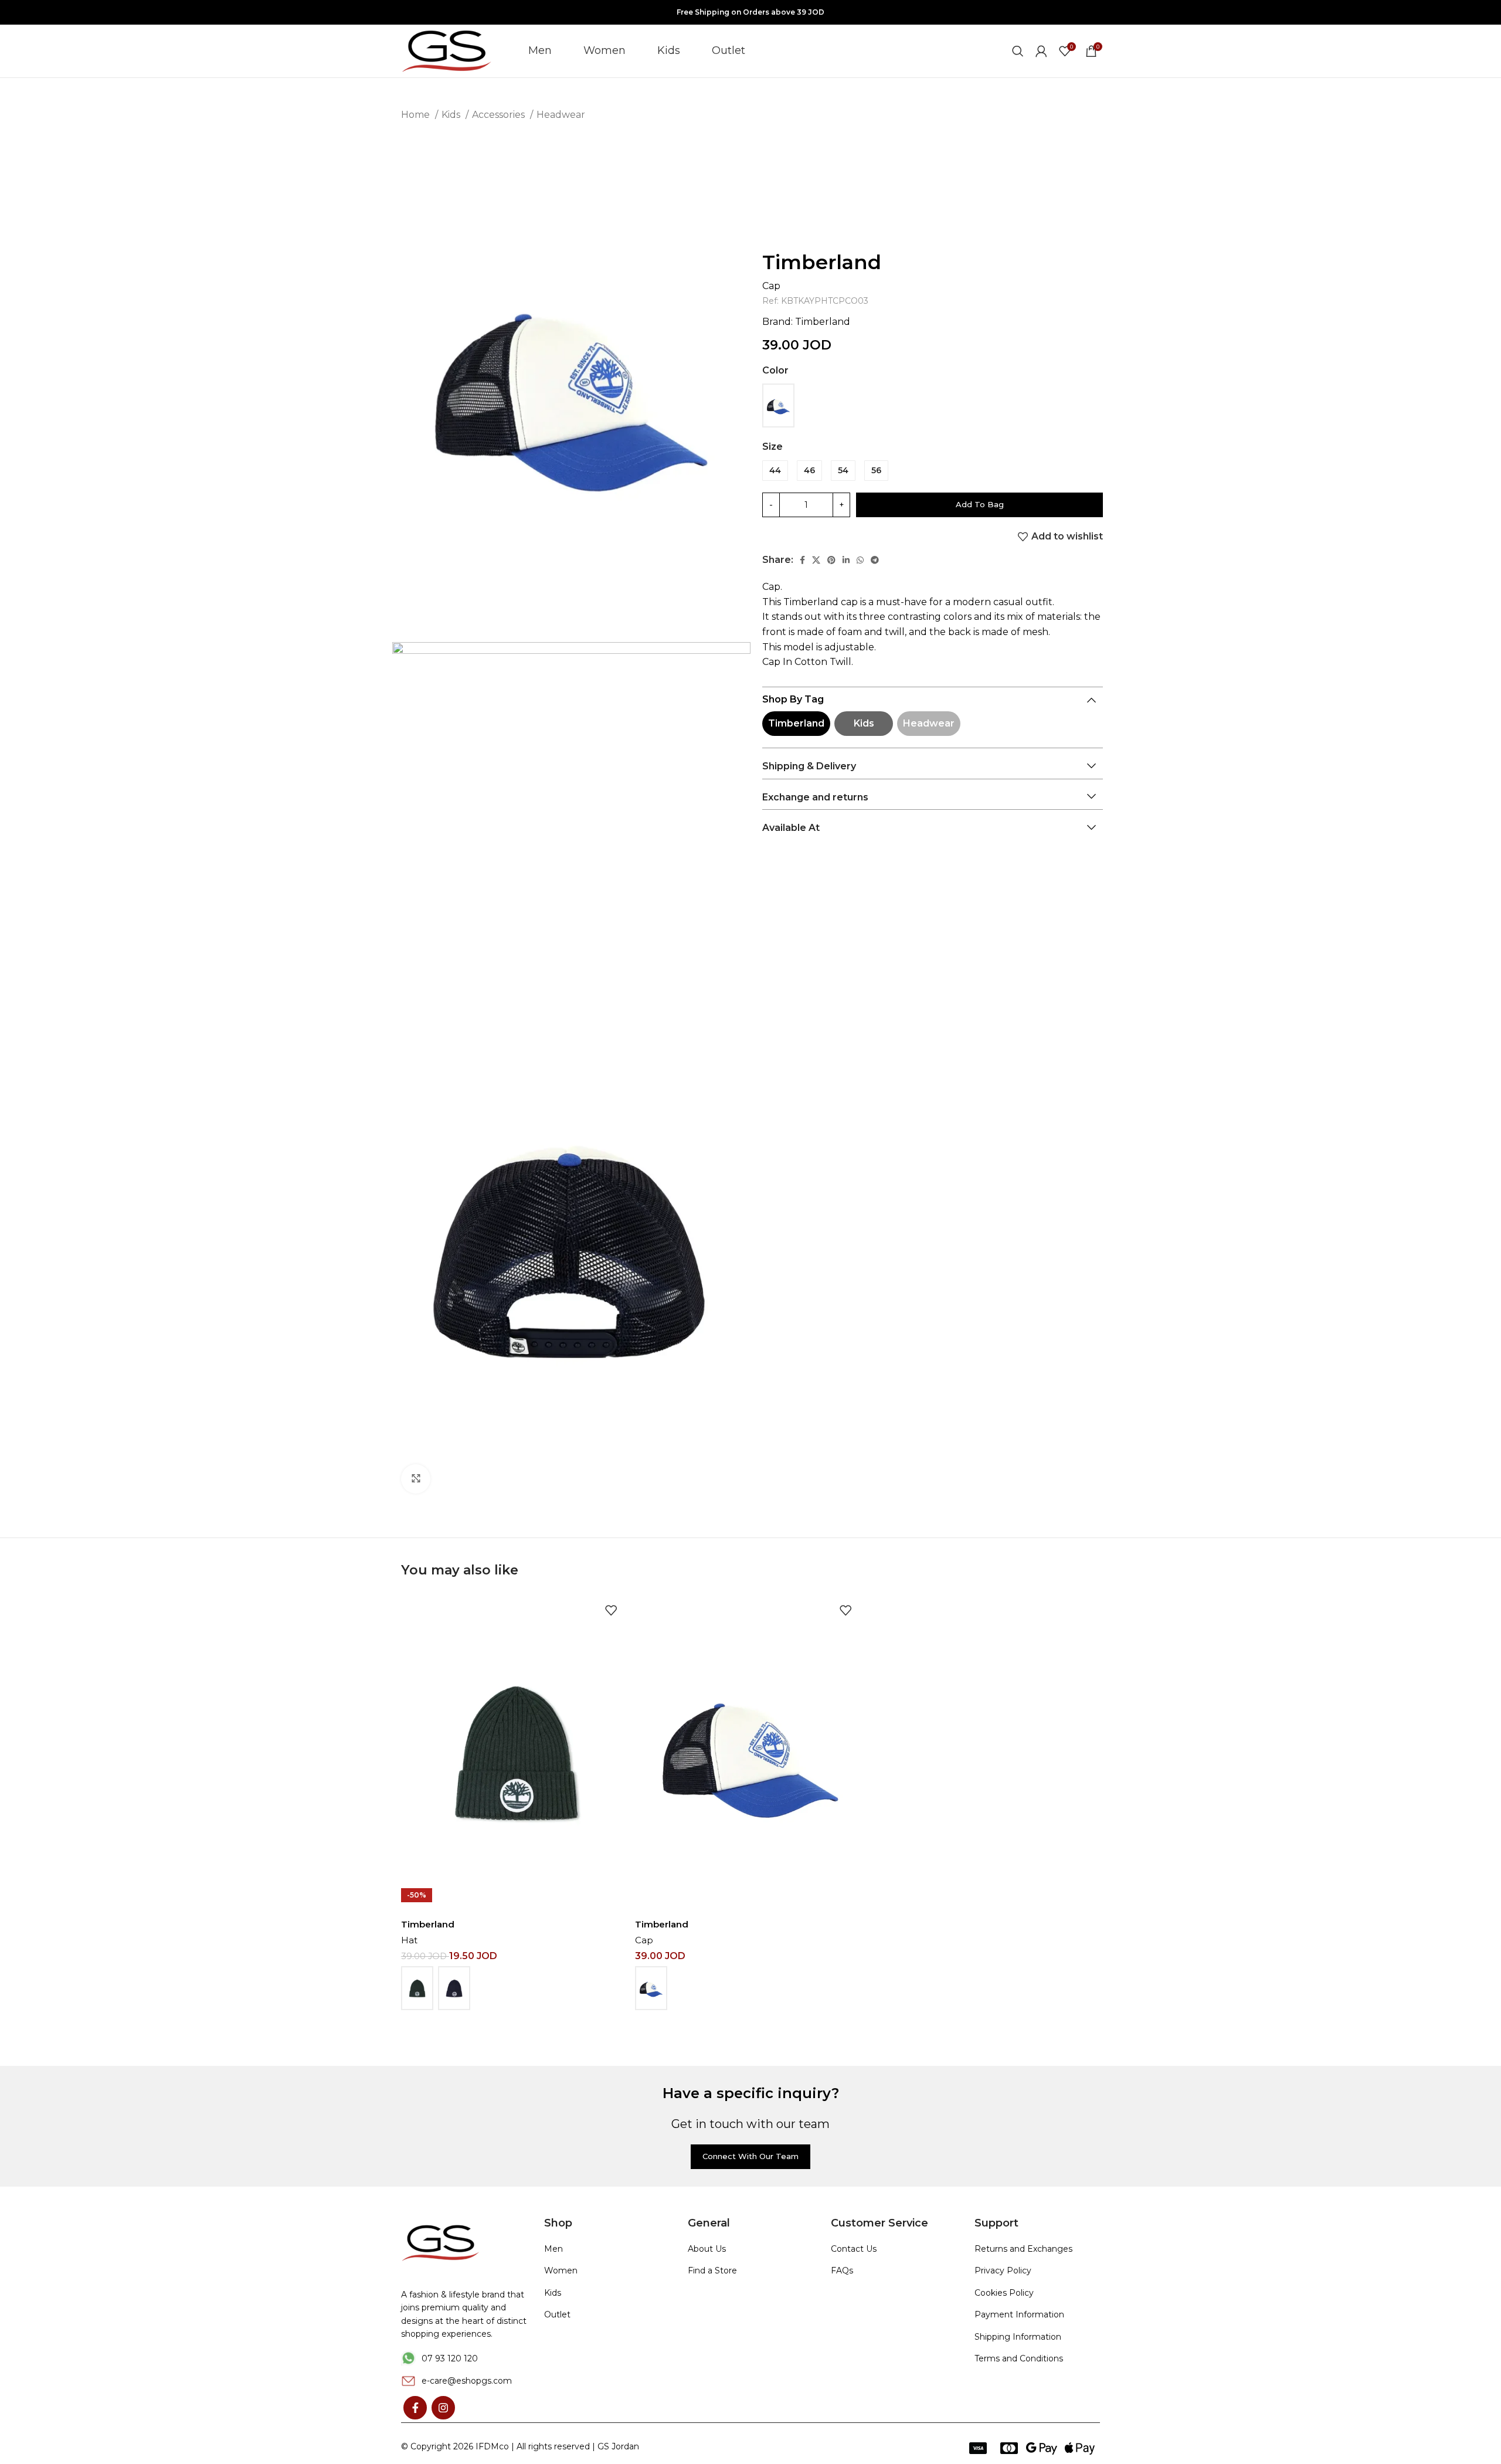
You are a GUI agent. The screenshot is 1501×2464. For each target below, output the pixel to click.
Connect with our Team (750, 2156)
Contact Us (854, 2249)
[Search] (1018, 51)
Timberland (822, 262)
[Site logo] (447, 50)
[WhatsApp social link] (860, 560)
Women (561, 2270)
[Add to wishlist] (611, 1611)
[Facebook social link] (802, 560)
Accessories (500, 115)
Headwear (561, 115)
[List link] (464, 2358)
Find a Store (712, 2270)
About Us (707, 2249)
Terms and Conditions (1019, 2358)
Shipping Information (1018, 2337)
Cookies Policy (1004, 2293)
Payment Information (1019, 2314)
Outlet (557, 2314)
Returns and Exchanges (1023, 2249)
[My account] (1041, 51)
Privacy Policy (1003, 2270)
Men (553, 2249)
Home (417, 115)
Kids (452, 115)
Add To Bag (980, 504)
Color (775, 370)
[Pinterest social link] (831, 560)
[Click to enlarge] (416, 1479)
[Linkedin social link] (846, 560)
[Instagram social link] (443, 2408)
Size (772, 447)
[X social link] (816, 560)
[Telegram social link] (875, 560)
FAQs (842, 2270)
